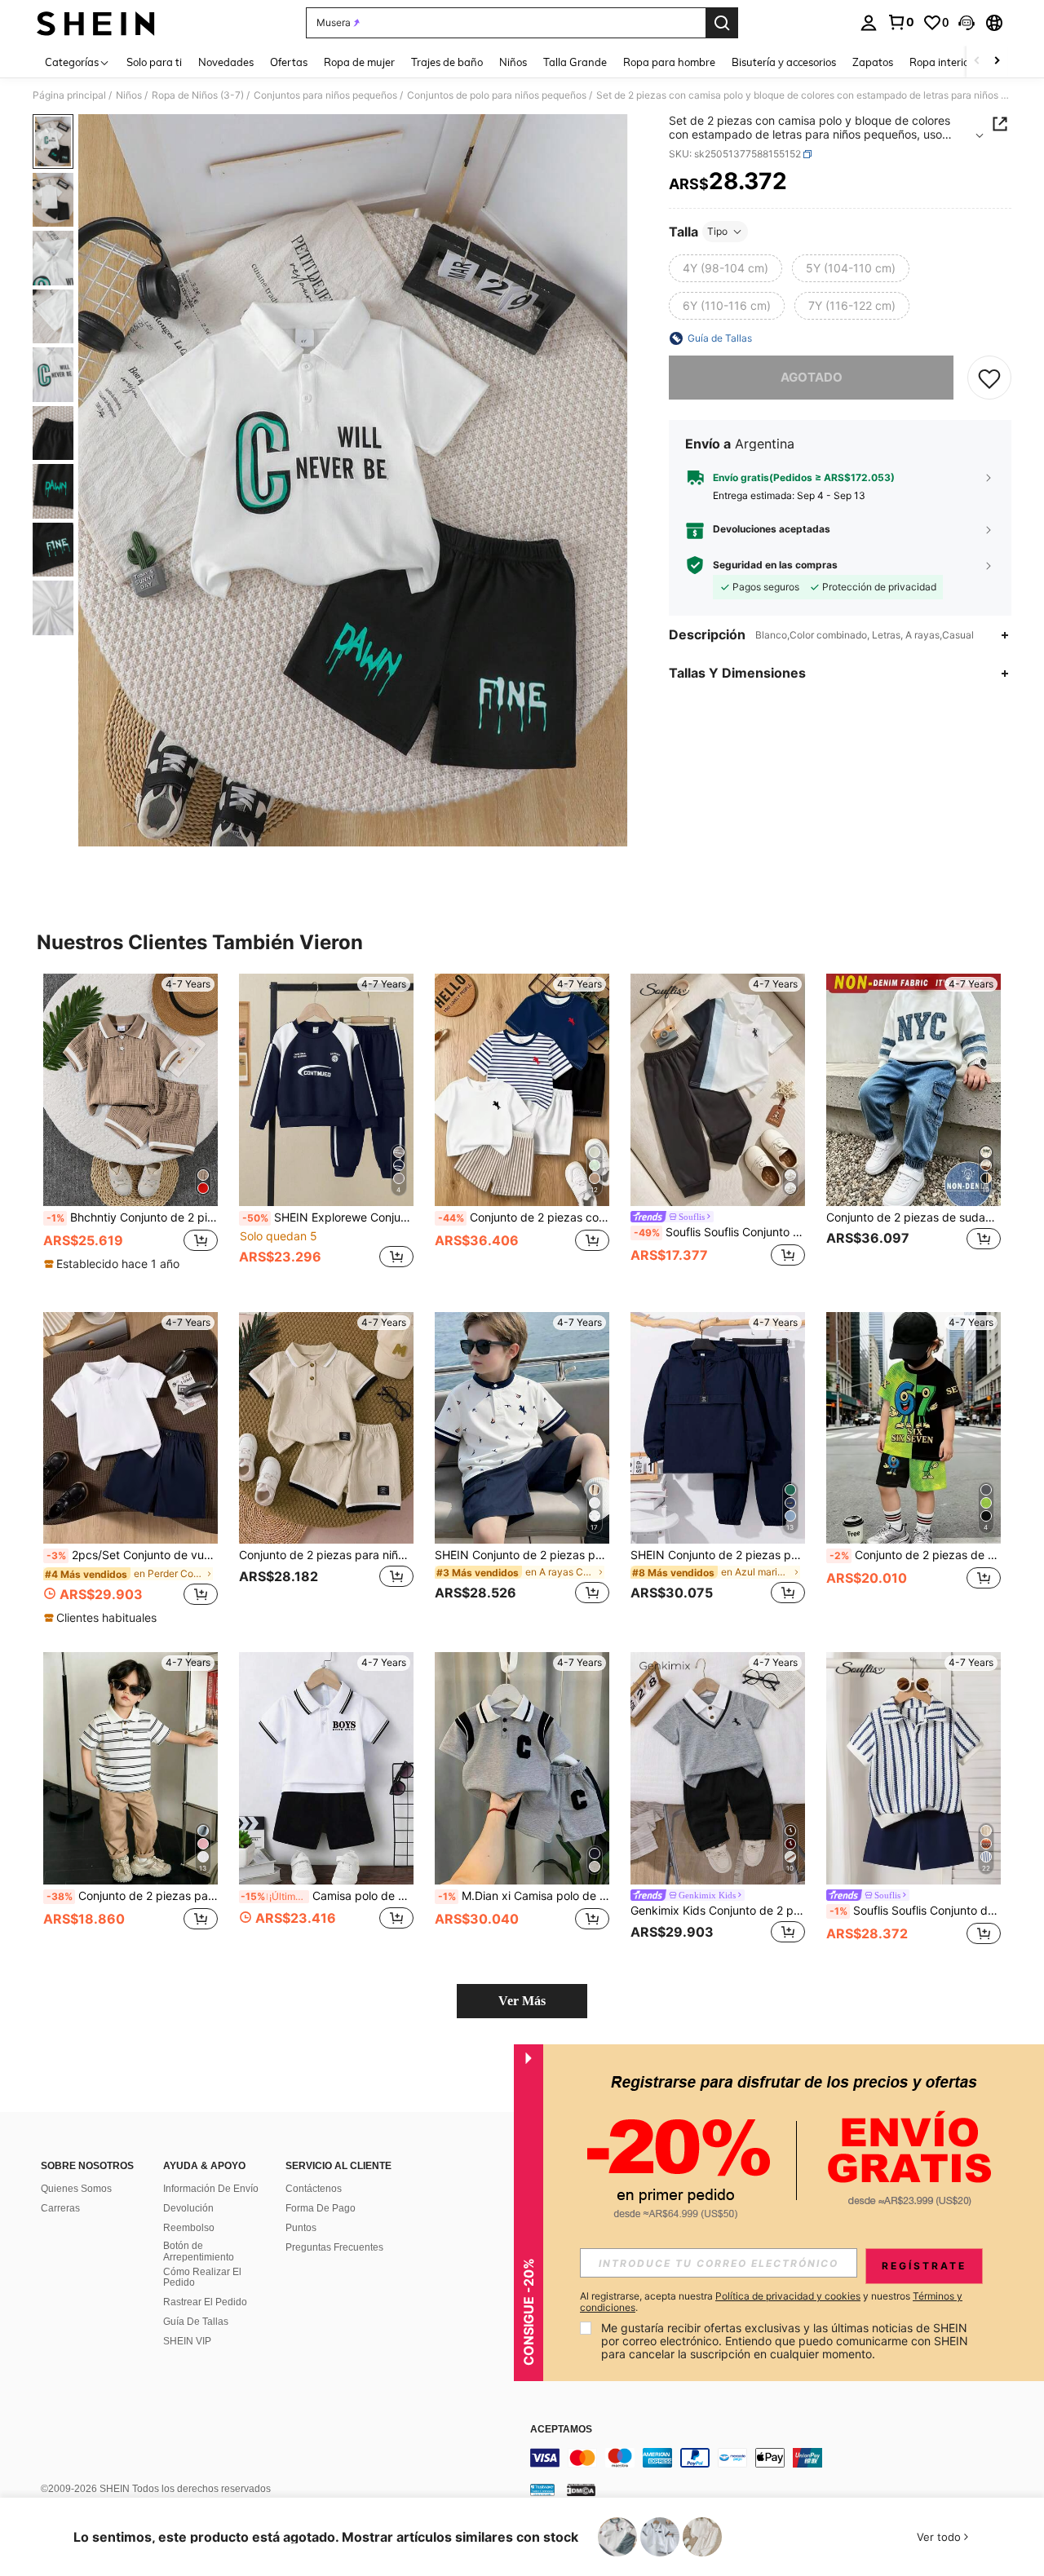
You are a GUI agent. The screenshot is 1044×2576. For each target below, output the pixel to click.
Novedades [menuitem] (226, 62)
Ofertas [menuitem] (289, 62)
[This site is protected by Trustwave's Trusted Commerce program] (542, 2490)
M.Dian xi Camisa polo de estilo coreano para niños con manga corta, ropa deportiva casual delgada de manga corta (524, 1896)
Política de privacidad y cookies (788, 2296)
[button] (967, 23)
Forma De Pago (321, 2208)
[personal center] (869, 23)
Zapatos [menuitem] (873, 62)
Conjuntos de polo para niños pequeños (497, 95)
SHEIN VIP (187, 2341)
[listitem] (130, 1130)
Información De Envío (211, 2189)
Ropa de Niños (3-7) (198, 95)
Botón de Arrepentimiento (199, 2251)
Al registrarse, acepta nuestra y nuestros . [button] (771, 2302)
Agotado (812, 377)
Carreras (60, 2208)
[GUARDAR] (989, 378)
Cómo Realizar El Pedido (202, 2278)
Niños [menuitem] (513, 62)
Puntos (301, 2228)
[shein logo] (96, 23)
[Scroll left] (977, 62)
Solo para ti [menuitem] (154, 62)
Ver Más (522, 2001)
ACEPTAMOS (561, 2430)
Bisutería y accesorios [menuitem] (784, 62)
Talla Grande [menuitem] (575, 62)
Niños (129, 95)
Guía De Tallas (196, 2322)
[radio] (725, 268)
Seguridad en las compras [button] (775, 565)
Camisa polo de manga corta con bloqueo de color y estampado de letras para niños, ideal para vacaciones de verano (327, 1896)
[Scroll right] (997, 62)
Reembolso (189, 2228)
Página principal (69, 95)
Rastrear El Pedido (205, 2302)
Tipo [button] (717, 231)
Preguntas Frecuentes (334, 2247)
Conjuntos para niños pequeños (325, 95)
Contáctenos (314, 2189)
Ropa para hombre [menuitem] (669, 62)
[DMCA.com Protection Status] (581, 2490)
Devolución (188, 2208)
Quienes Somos (76, 2189)
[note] (114, 1264)
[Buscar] (722, 23)
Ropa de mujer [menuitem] (359, 62)
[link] (900, 22)
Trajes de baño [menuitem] (447, 62)
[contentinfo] (775, 2458)
